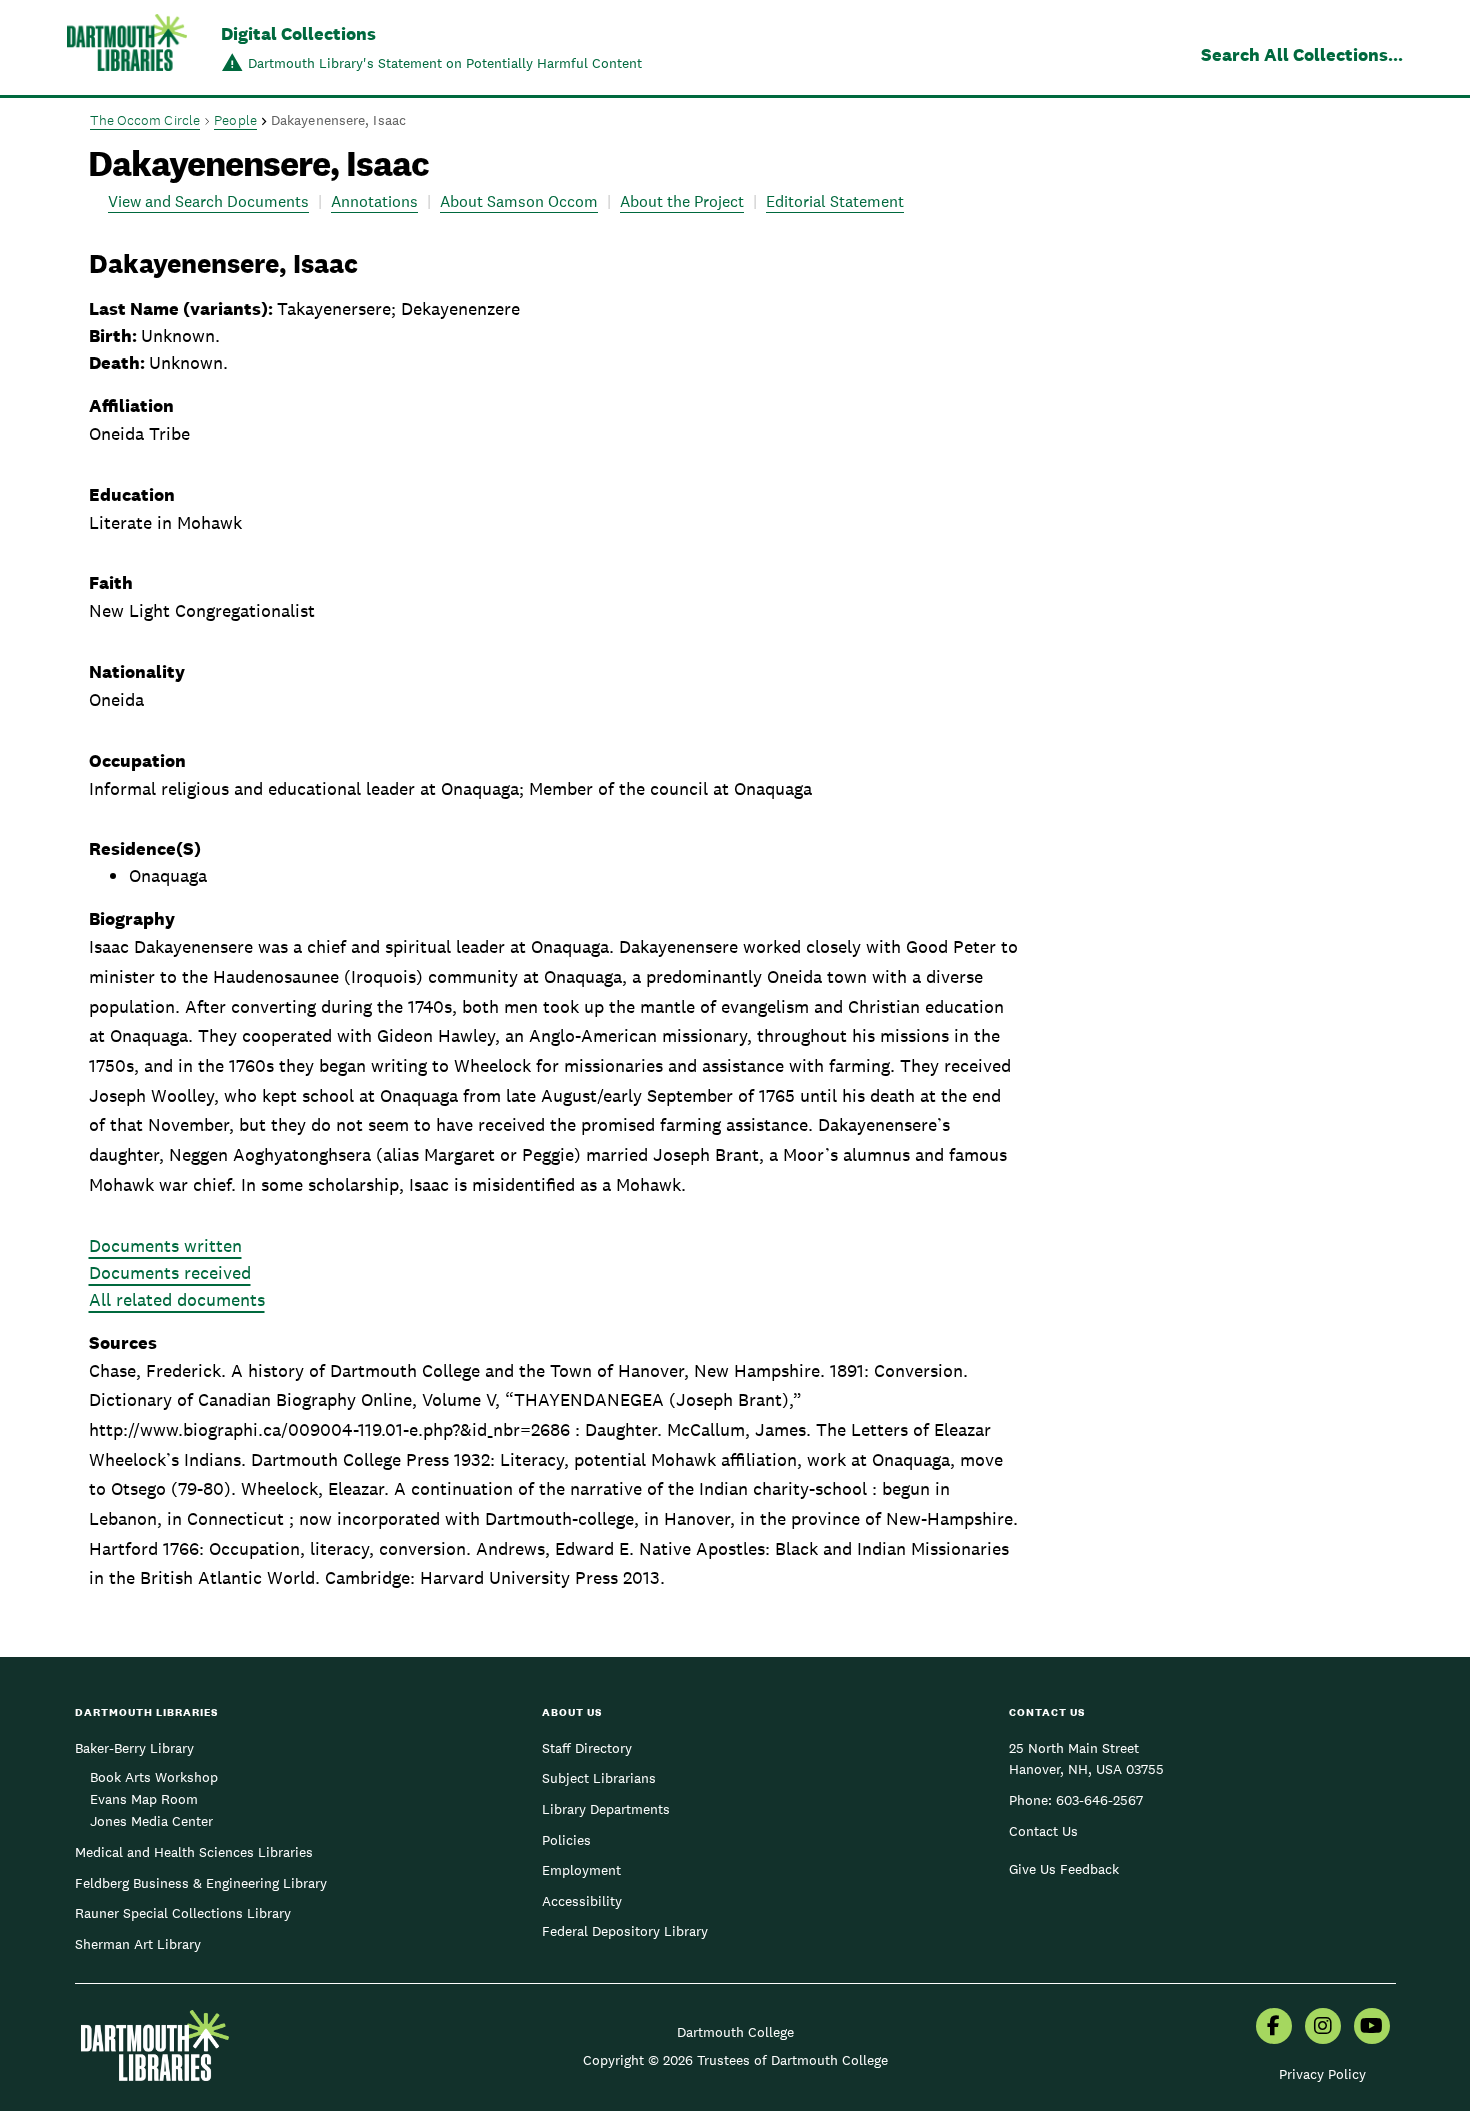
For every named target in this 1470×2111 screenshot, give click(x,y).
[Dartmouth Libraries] (127, 49)
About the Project (682, 201)
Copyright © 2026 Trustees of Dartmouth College (735, 2060)
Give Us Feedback (1064, 1869)
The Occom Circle (145, 120)
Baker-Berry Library (134, 1748)
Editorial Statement (835, 201)
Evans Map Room (144, 1799)
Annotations (374, 201)
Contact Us (1043, 1831)
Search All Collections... (1302, 54)
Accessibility (582, 1901)
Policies (566, 1840)
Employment (581, 1870)
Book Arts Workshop (154, 1777)
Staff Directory (587, 1748)
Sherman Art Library (138, 1944)
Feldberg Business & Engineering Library (201, 1883)
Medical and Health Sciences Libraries (194, 1852)
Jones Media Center (151, 1821)
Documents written (165, 1245)
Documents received (170, 1272)
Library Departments (606, 1809)
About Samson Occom (519, 201)
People (235, 120)
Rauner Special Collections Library (183, 1913)
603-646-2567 (1099, 1800)
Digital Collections (298, 33)
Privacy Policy (1322, 2074)
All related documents (177, 1299)
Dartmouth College (735, 2032)
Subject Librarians (599, 1778)
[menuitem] (1274, 2028)
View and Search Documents (208, 201)
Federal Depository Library (625, 1931)
